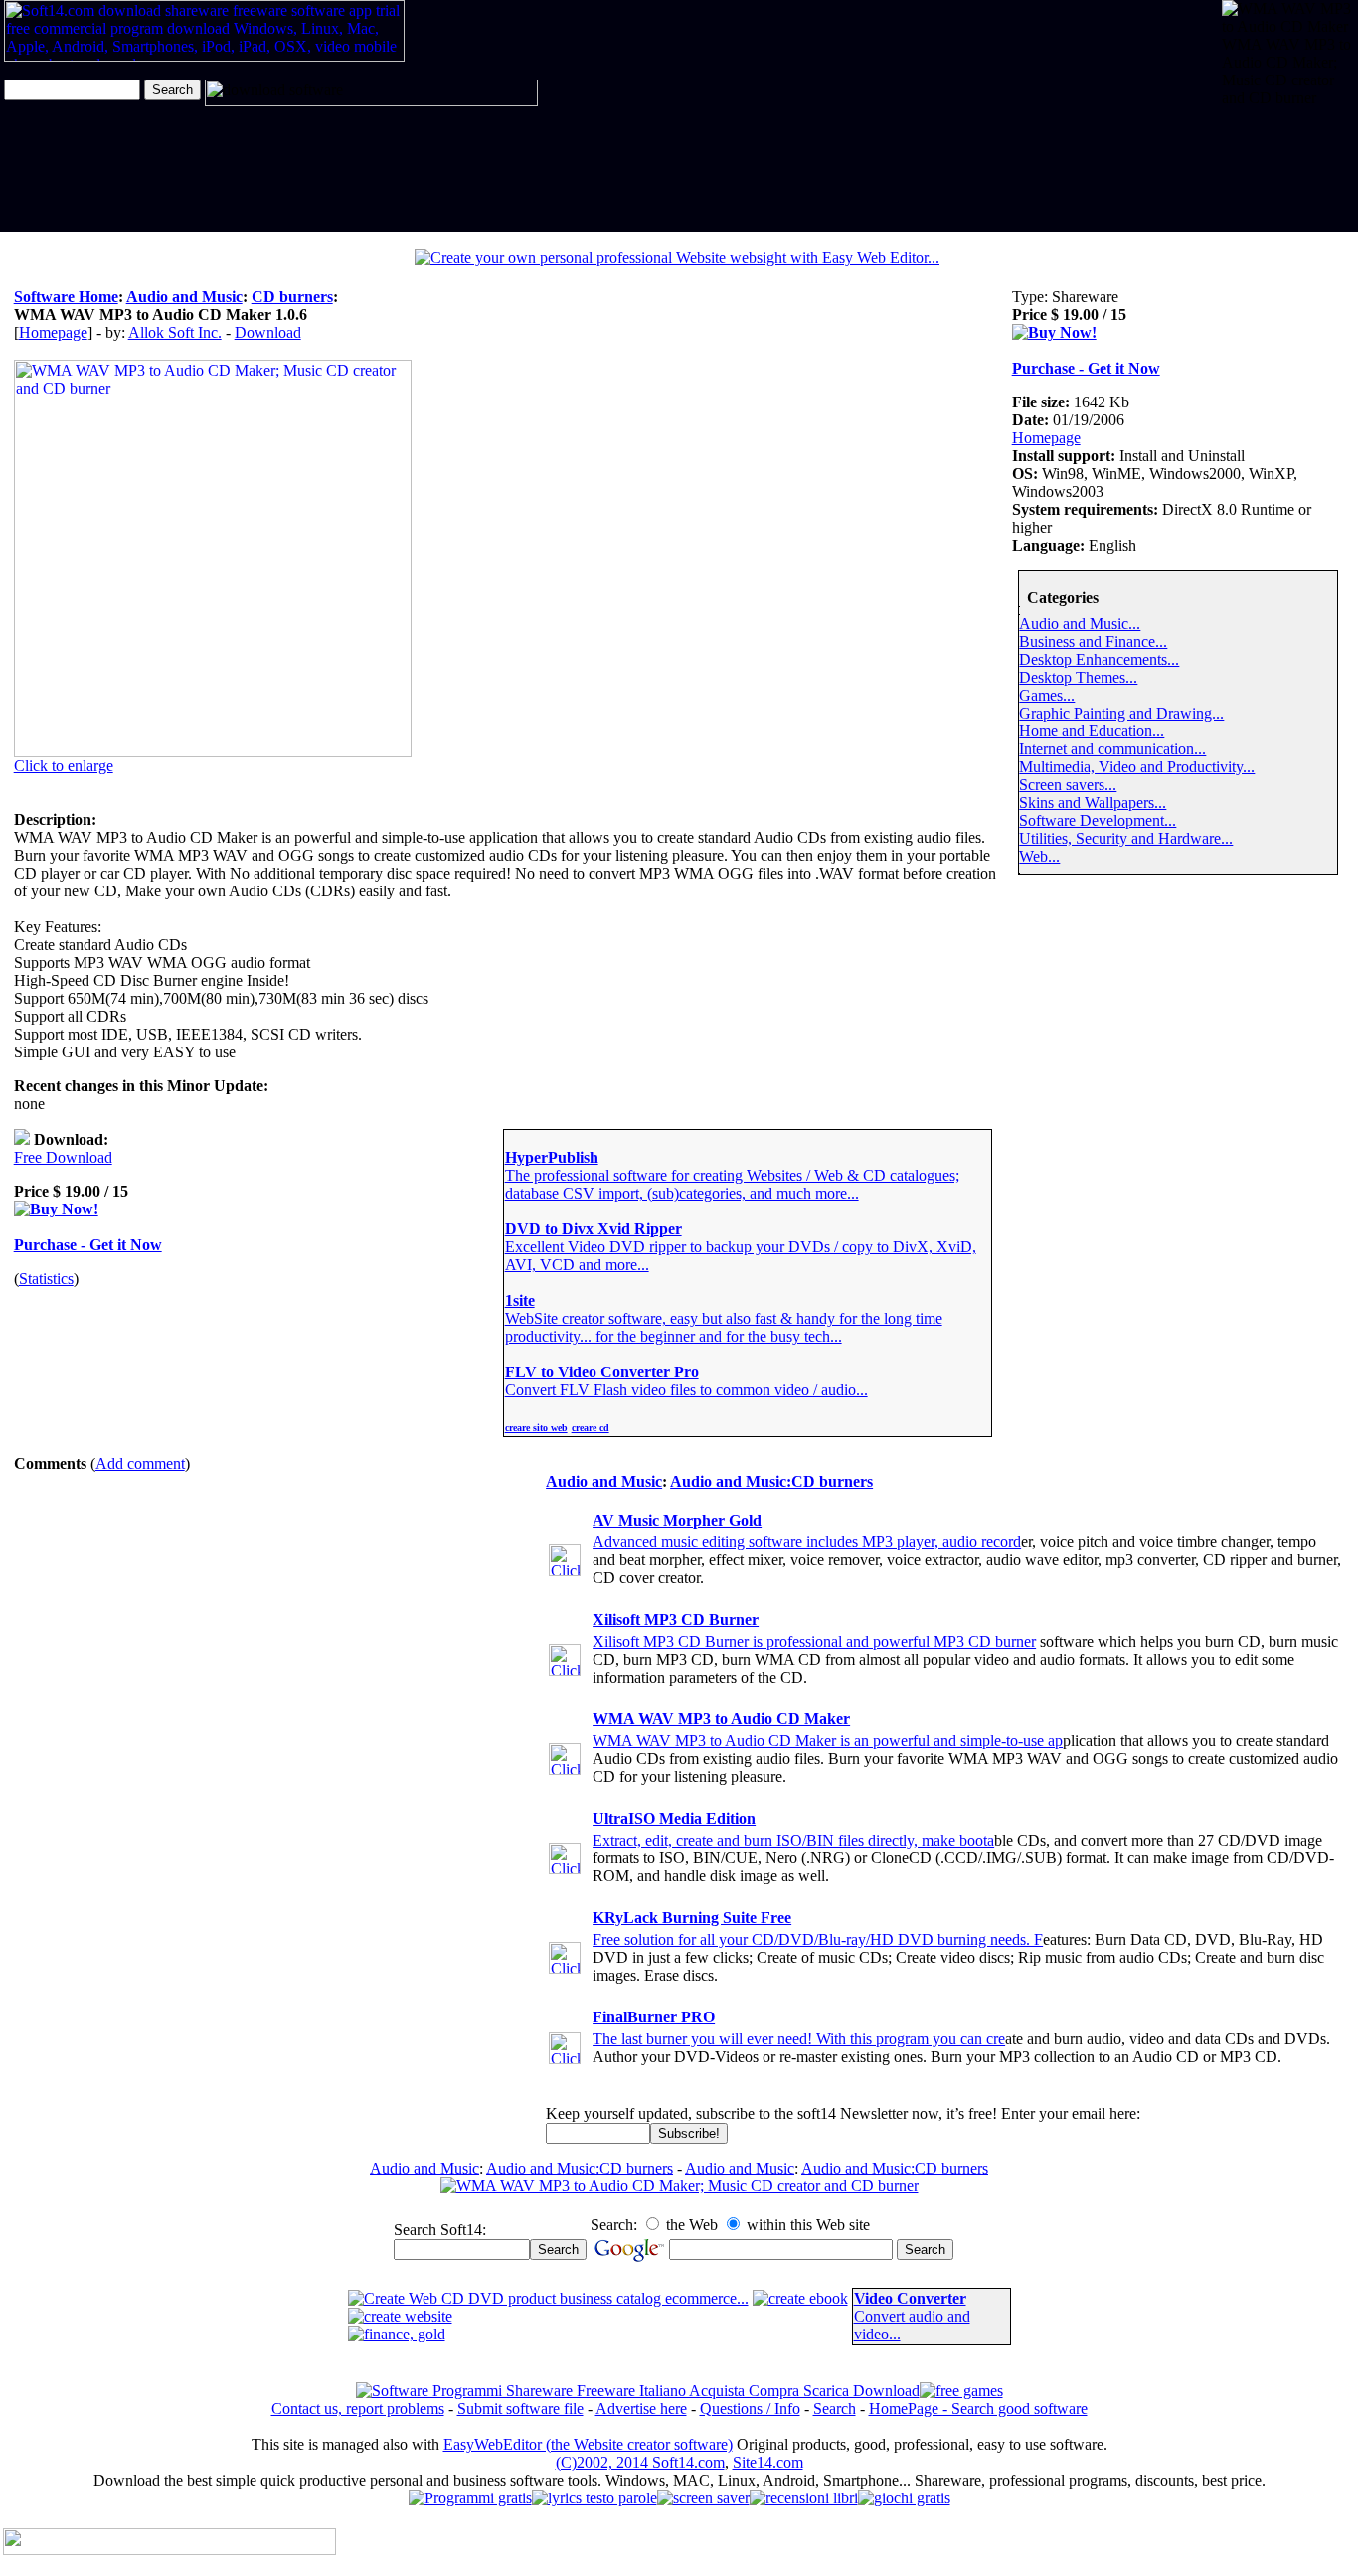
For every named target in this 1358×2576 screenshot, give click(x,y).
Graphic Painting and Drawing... (1121, 713)
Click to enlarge (64, 766)
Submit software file (520, 2409)
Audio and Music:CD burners (771, 1481)
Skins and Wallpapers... (1093, 803)
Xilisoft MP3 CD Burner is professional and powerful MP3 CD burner (814, 1641)
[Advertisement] (1284, 169)
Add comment (140, 1463)
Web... (1039, 856)
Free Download (63, 1157)
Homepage (53, 332)
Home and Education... (1092, 731)
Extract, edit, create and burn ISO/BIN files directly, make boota (793, 1840)
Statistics (46, 1279)
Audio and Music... (1080, 624)
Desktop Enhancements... (1099, 659)
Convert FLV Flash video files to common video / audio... (686, 1390)
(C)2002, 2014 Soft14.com (640, 2462)
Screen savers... (1068, 785)
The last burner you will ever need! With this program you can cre (799, 2039)
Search (835, 2409)
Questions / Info (750, 2409)
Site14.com (768, 2462)
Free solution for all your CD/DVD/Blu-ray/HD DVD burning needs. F (818, 1939)
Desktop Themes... (1078, 677)
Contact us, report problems (358, 2409)
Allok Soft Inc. (175, 332)
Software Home (66, 297)
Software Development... (1098, 820)
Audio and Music (184, 297)
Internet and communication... (1112, 749)
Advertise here (641, 2409)
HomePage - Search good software (978, 2409)
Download (268, 332)
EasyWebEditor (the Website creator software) (588, 2444)
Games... (1047, 695)
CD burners (292, 297)
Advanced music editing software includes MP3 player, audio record (807, 1542)
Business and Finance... (1093, 642)
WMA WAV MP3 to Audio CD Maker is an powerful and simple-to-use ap (828, 1741)
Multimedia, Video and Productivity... (1137, 767)
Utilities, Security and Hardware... (1126, 838)
